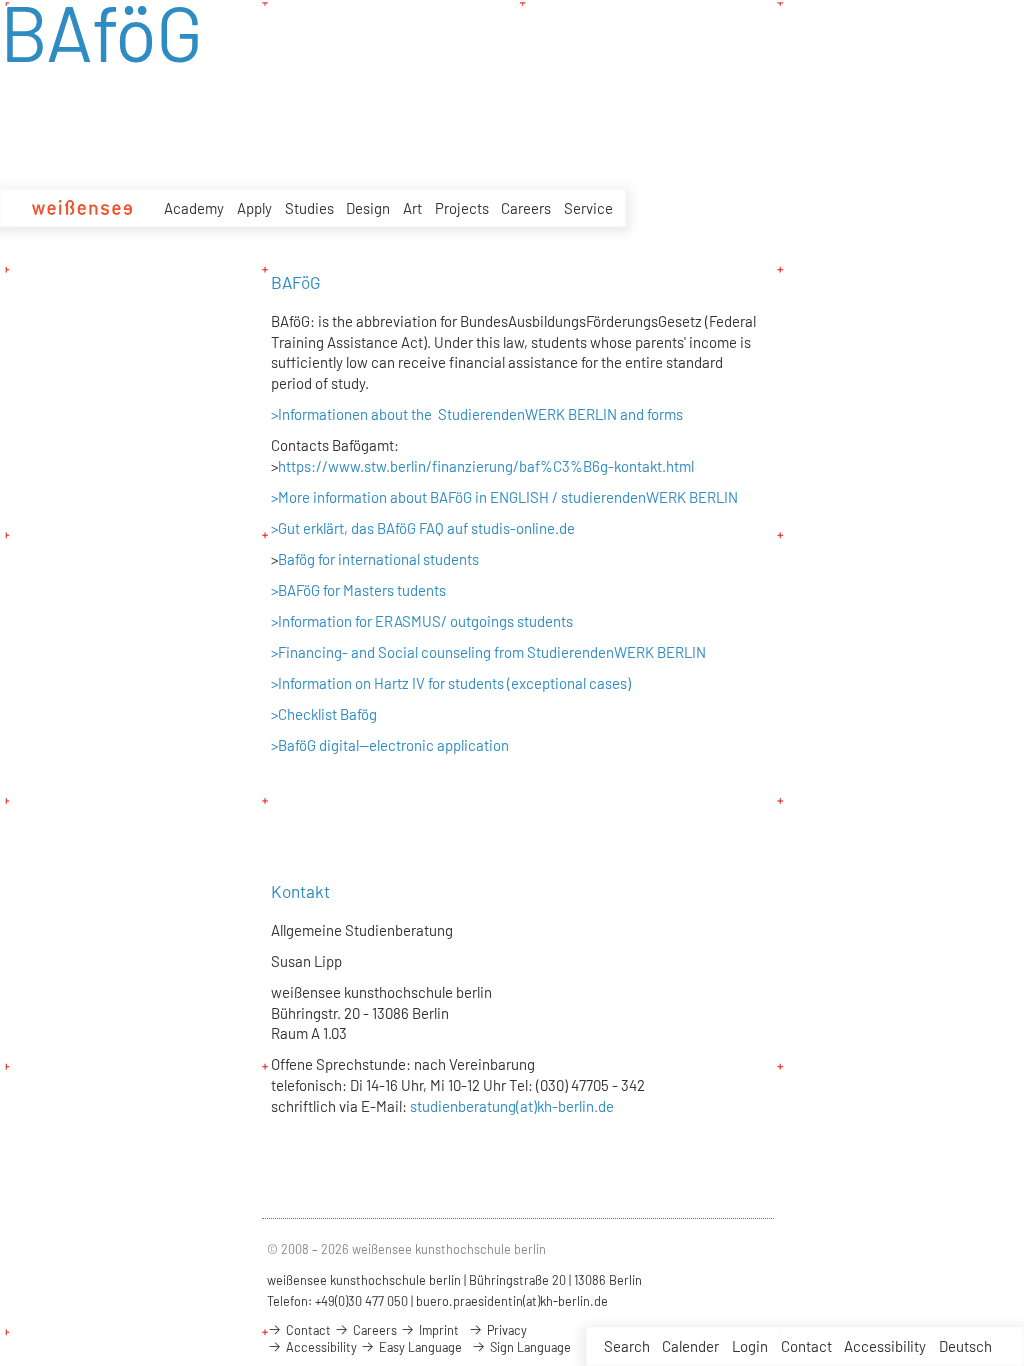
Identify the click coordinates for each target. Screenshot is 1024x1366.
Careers (526, 208)
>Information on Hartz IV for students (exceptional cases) (451, 683)
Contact (806, 1346)
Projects (462, 208)
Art (412, 208)
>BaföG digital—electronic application (390, 745)
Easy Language (419, 1347)
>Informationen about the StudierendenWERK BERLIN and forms (478, 414)
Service (588, 208)
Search (627, 1346)
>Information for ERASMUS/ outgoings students (422, 621)
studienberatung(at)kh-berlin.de (510, 1106)
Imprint (437, 1330)
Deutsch (965, 1346)
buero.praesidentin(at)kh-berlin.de (512, 1301)
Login (750, 1346)
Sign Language (529, 1347)
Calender (690, 1346)
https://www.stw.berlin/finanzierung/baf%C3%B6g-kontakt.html (486, 466)
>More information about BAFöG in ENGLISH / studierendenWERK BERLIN (504, 497)
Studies (309, 208)
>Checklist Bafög (324, 714)
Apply (254, 208)
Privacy (505, 1330)
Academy (194, 208)
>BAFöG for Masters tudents (358, 590)
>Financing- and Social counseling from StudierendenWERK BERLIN (488, 652)
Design (368, 208)
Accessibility (885, 1346)
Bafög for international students (378, 559)
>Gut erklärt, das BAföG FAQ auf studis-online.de (423, 528)
